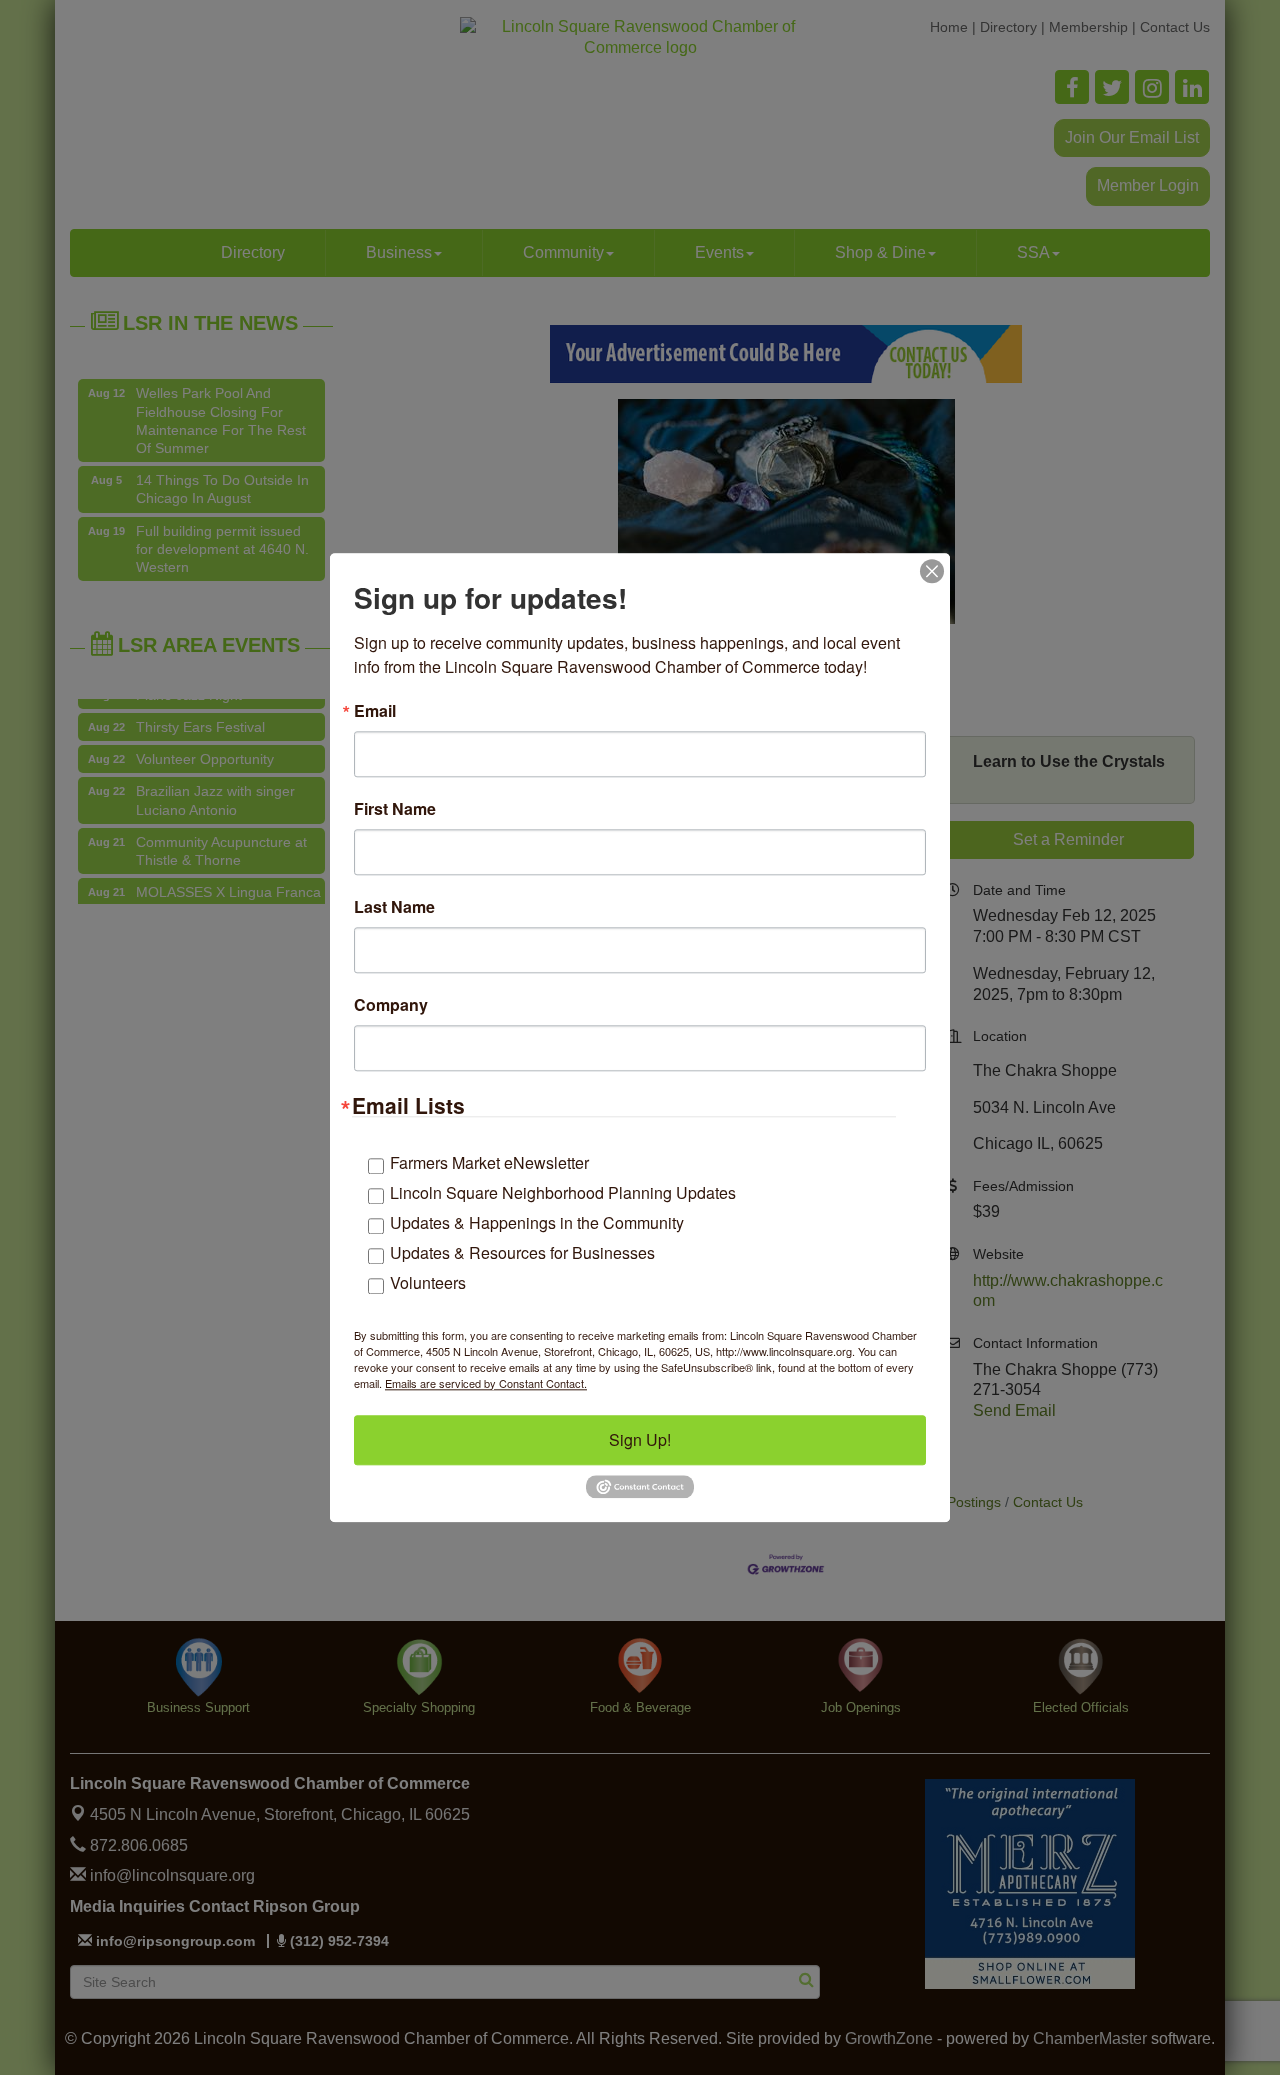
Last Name (394, 907)
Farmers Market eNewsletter (489, 1162)
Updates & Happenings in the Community (537, 1222)
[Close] (932, 571)
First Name (395, 809)
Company (391, 1005)
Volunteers (428, 1282)
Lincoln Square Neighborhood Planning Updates (563, 1192)
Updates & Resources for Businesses (522, 1252)
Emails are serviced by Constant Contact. (486, 1383)
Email (375, 711)
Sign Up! (640, 1439)
